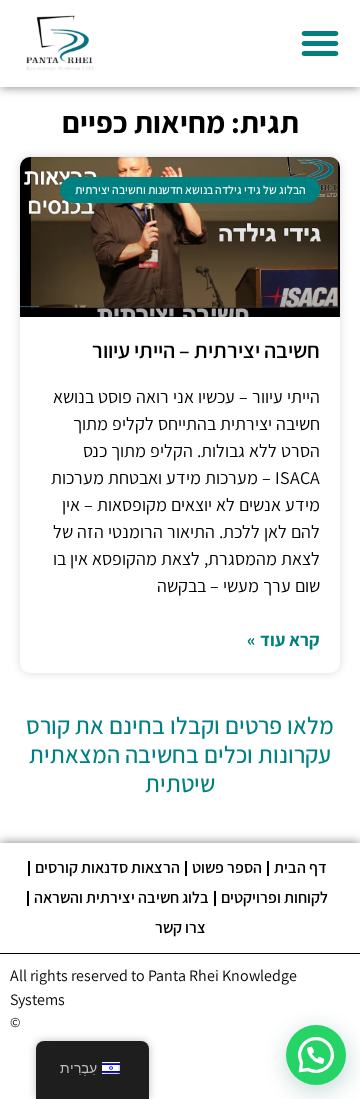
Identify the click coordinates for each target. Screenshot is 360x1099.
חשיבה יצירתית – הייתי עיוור (206, 350)
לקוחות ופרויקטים (274, 897)
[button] (320, 43)
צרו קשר (180, 927)
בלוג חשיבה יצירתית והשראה (121, 897)
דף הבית (300, 867)
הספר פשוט (227, 867)
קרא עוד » (283, 639)
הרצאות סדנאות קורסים (107, 867)
